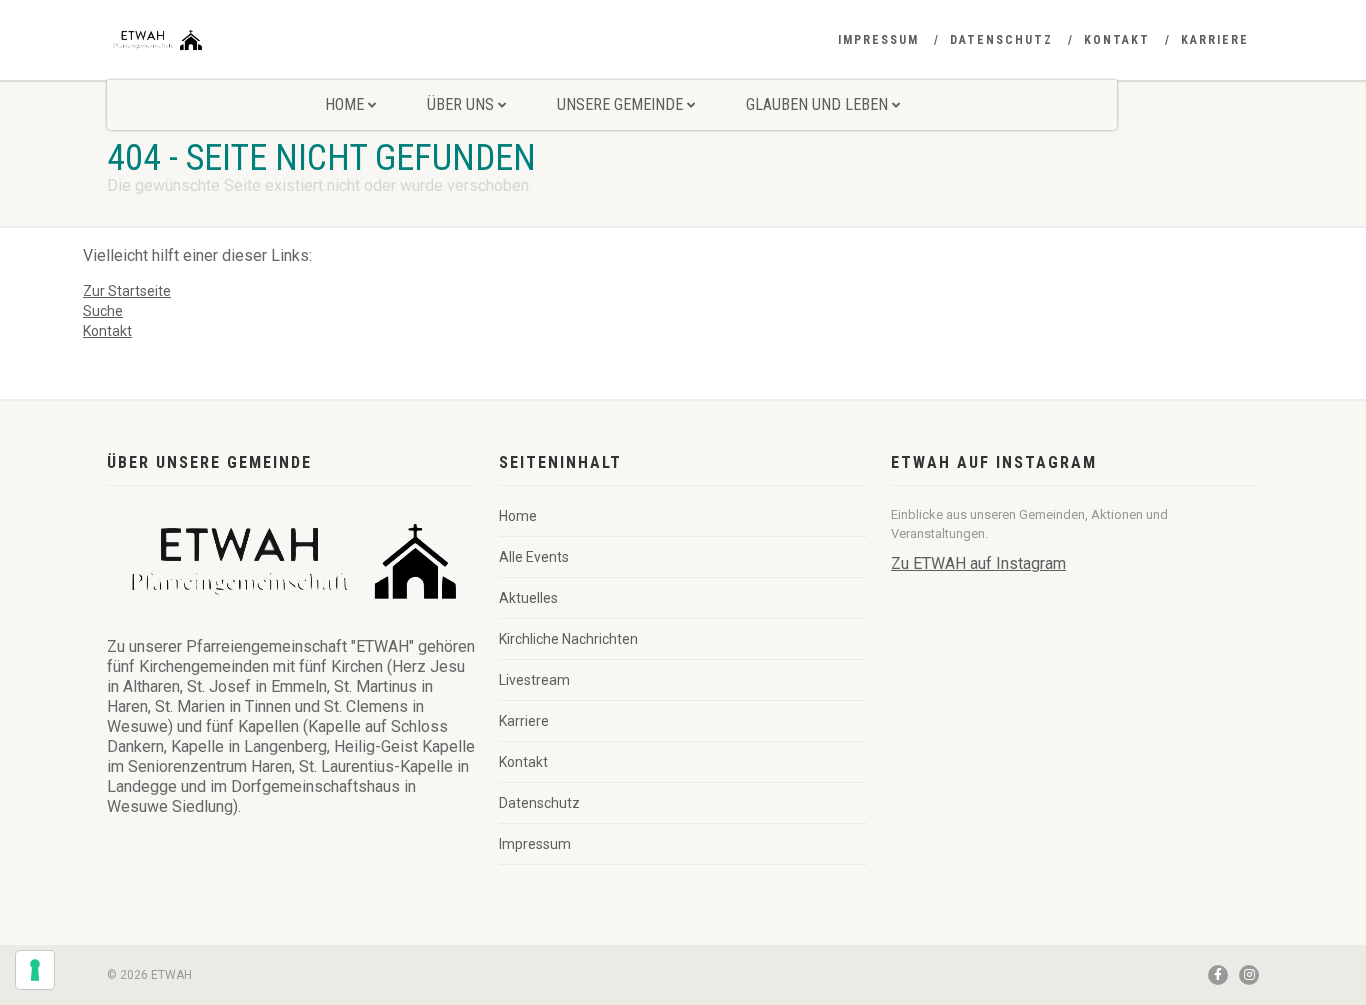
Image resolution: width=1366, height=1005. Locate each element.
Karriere (1215, 40)
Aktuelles (528, 598)
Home (344, 104)
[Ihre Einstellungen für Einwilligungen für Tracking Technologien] (35, 970)
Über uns (460, 104)
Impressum (878, 40)
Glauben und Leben (817, 104)
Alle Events (534, 557)
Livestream (534, 680)
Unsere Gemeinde (620, 104)
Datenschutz (1001, 40)
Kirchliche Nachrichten (568, 639)
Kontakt (1117, 40)
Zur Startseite (127, 291)
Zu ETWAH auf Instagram (978, 563)
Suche (103, 311)
